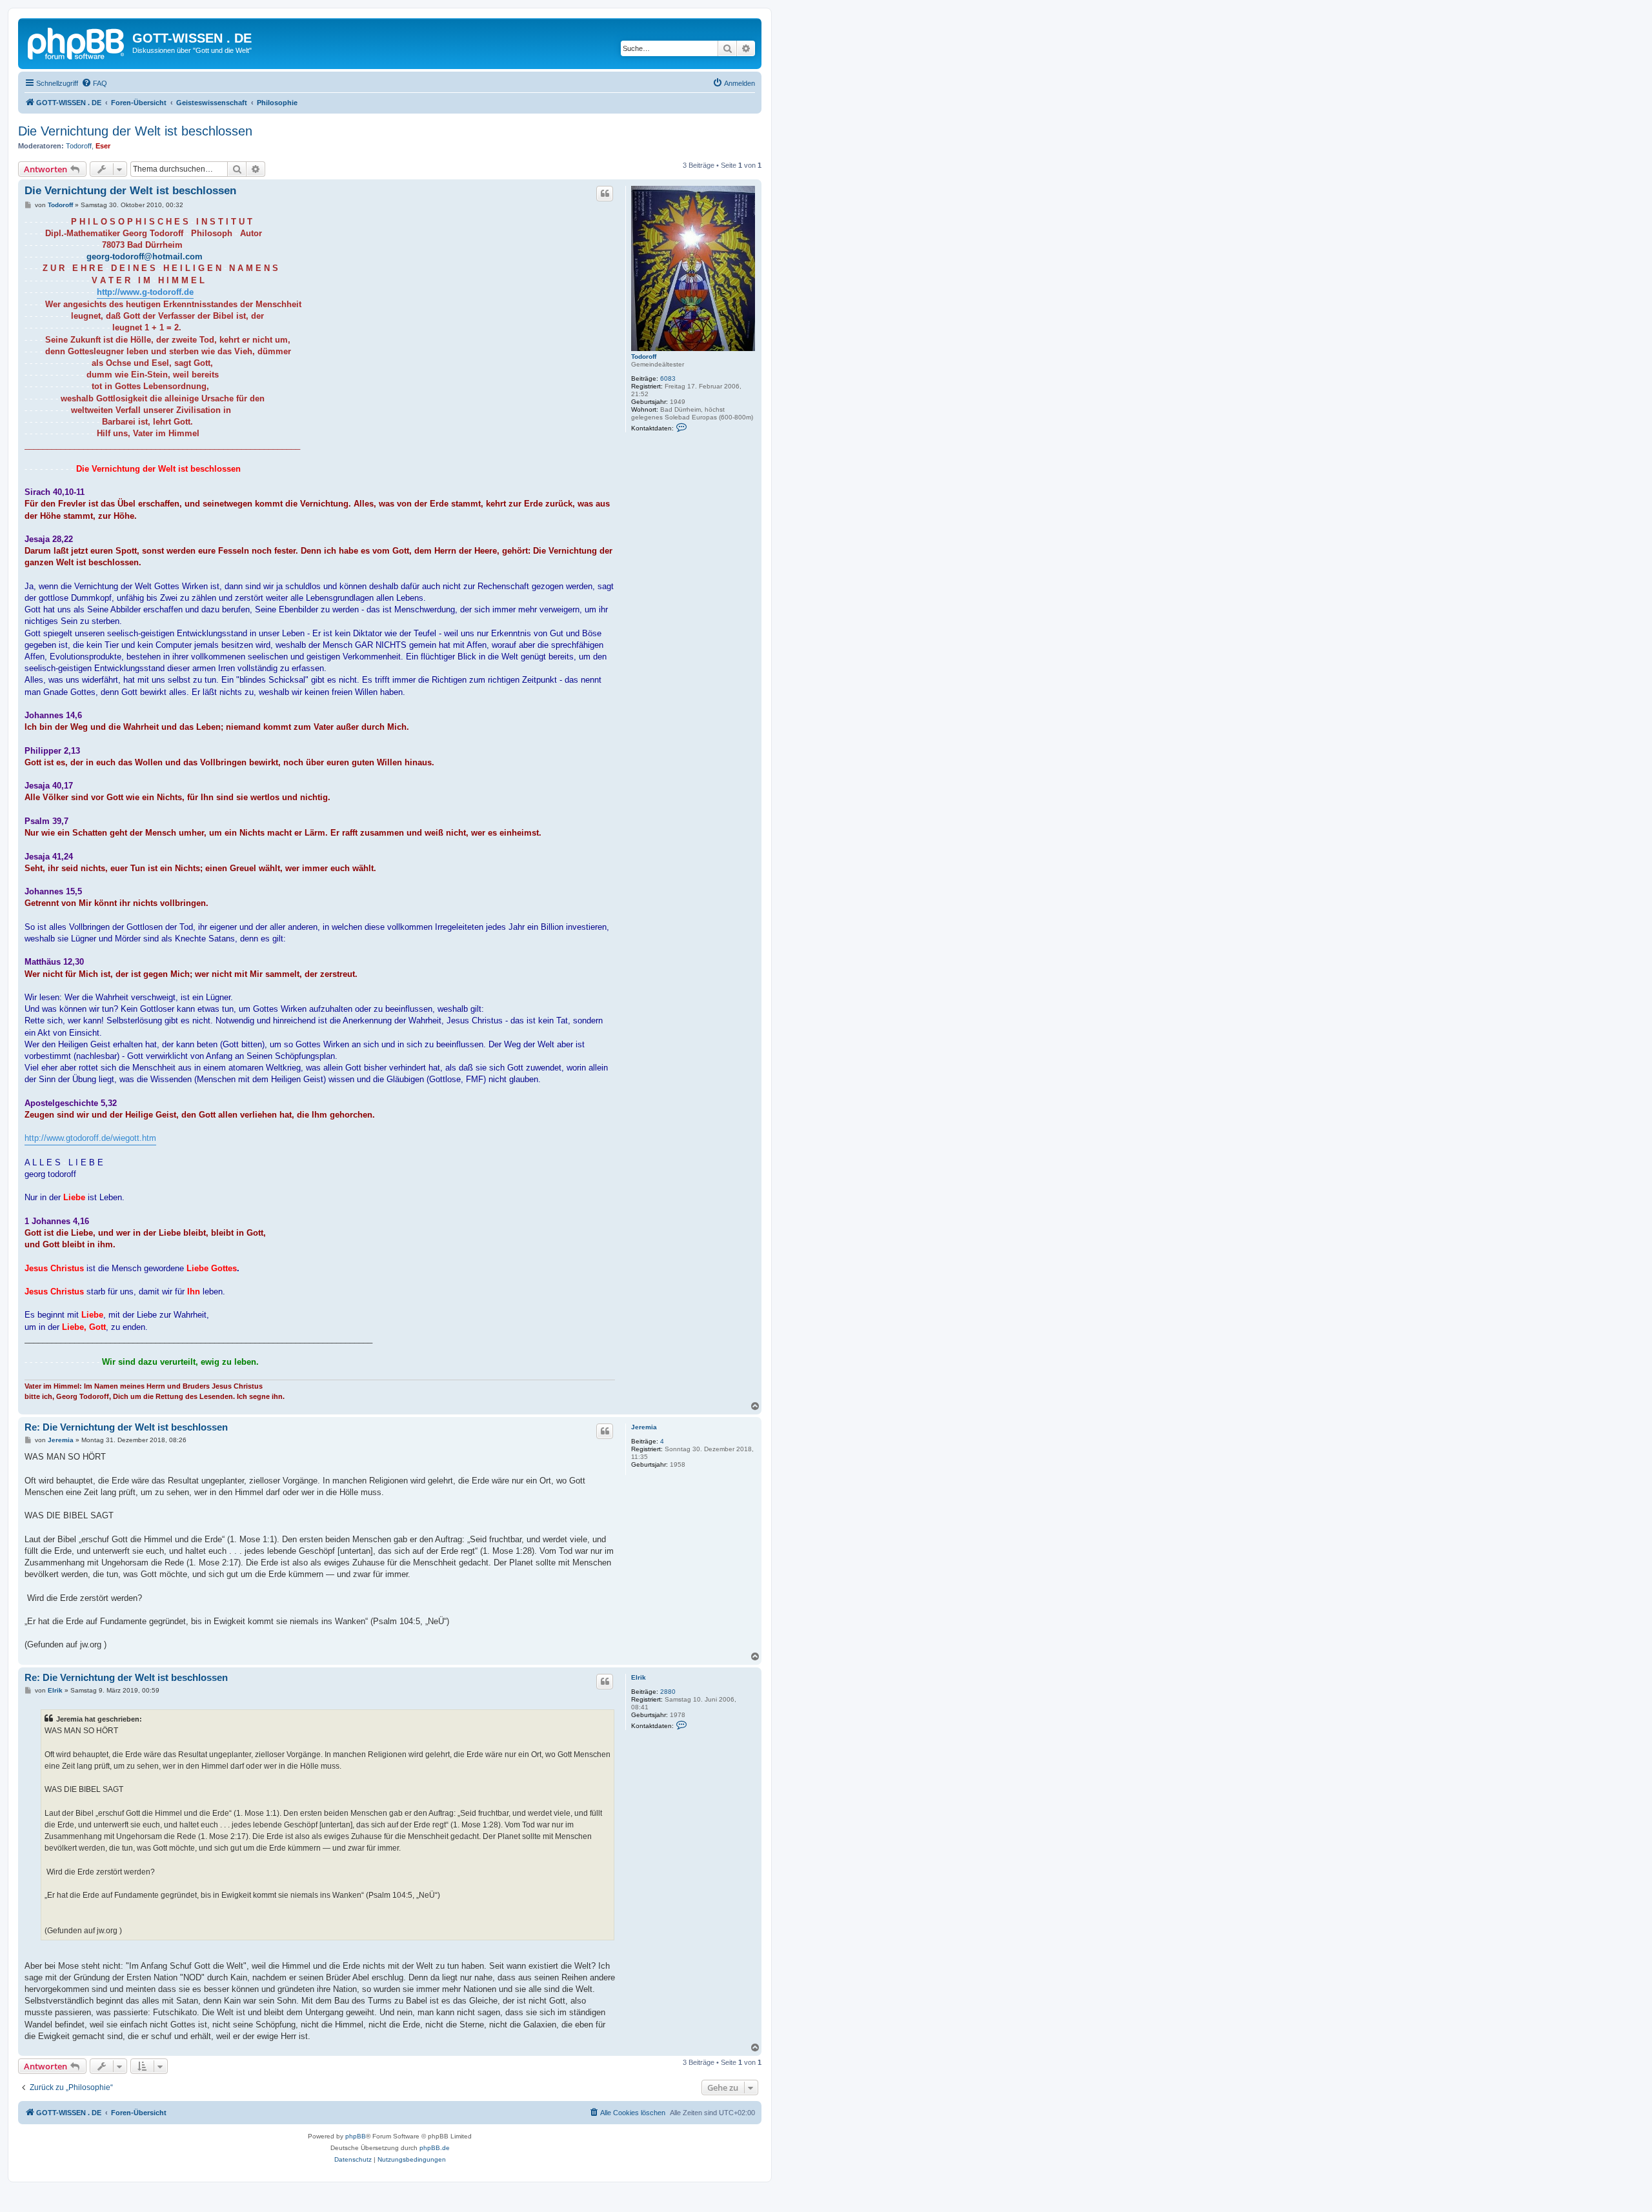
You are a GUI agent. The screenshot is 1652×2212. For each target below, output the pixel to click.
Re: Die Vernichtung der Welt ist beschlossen (126, 1427)
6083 (668, 378)
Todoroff (79, 146)
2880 (668, 1692)
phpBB (356, 2136)
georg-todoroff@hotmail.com (145, 256)
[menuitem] (94, 83)
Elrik (639, 1677)
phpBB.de (435, 2148)
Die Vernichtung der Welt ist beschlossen (135, 131)
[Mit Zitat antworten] (605, 194)
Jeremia (644, 1427)
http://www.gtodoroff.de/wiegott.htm (90, 1138)
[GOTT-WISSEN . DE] (77, 42)
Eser (103, 146)
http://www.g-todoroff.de (145, 292)
